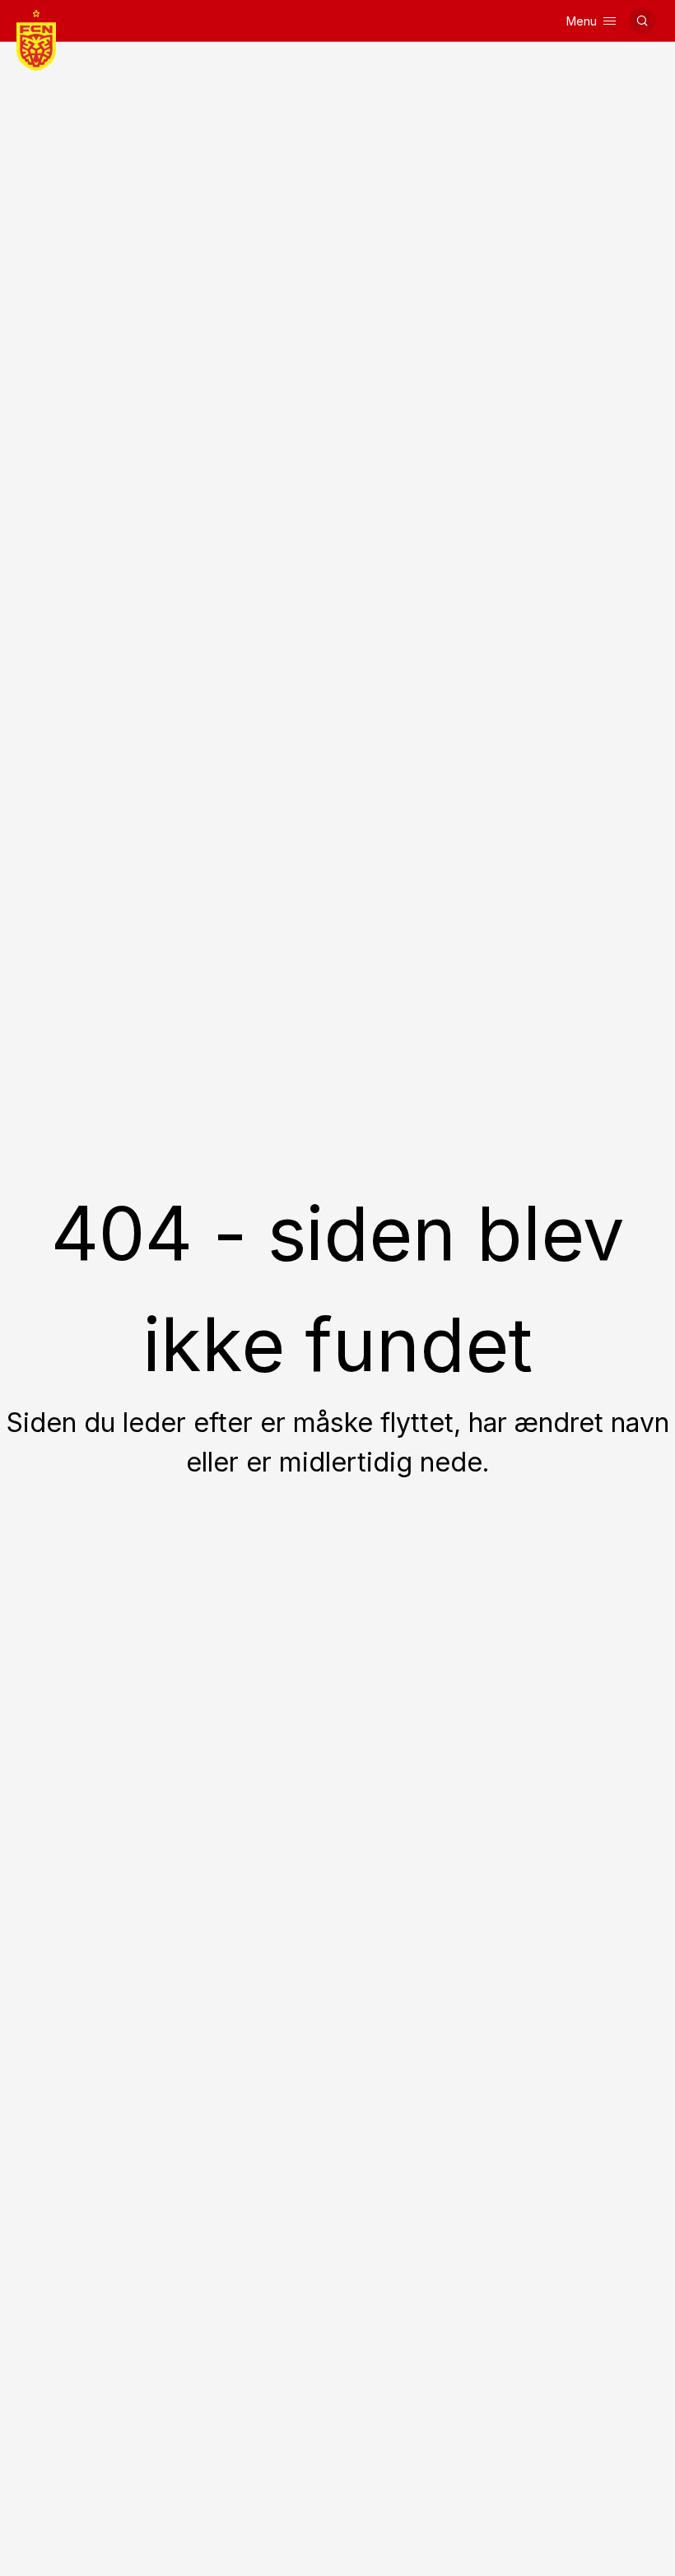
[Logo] (36, 40)
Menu (582, 21)
